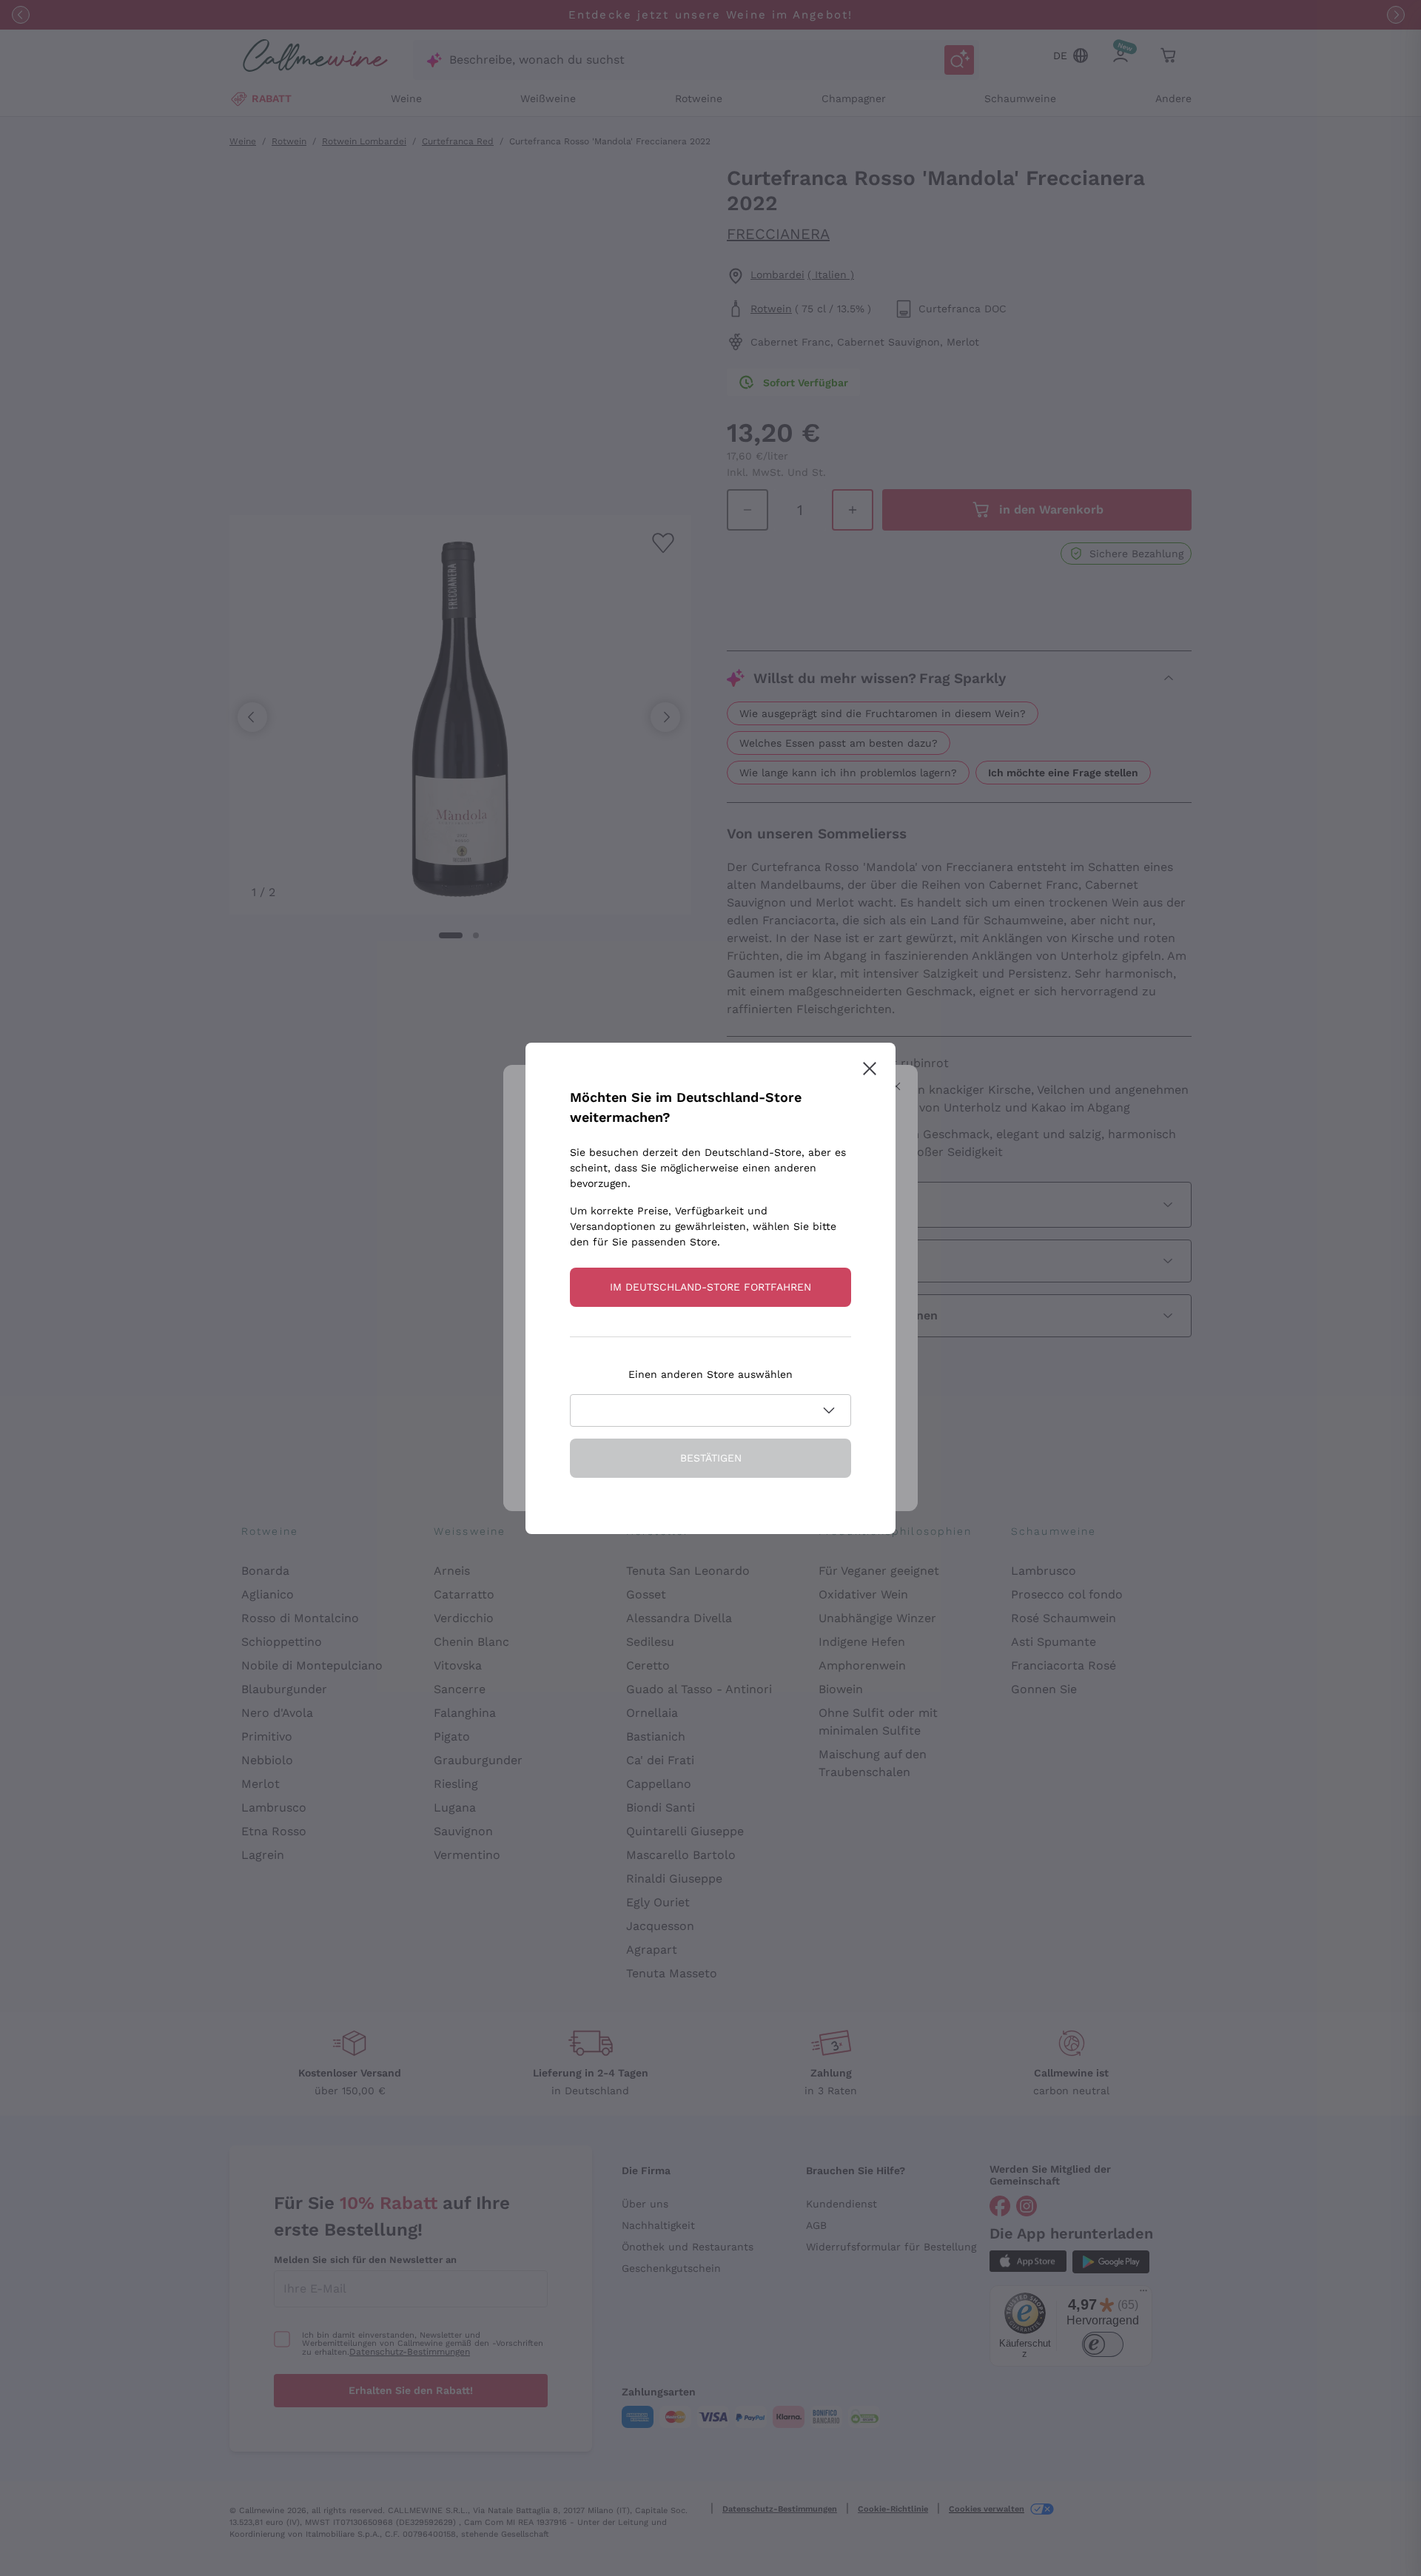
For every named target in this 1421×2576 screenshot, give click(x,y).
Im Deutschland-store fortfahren (710, 1287)
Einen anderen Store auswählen (710, 1374)
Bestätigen (711, 1458)
